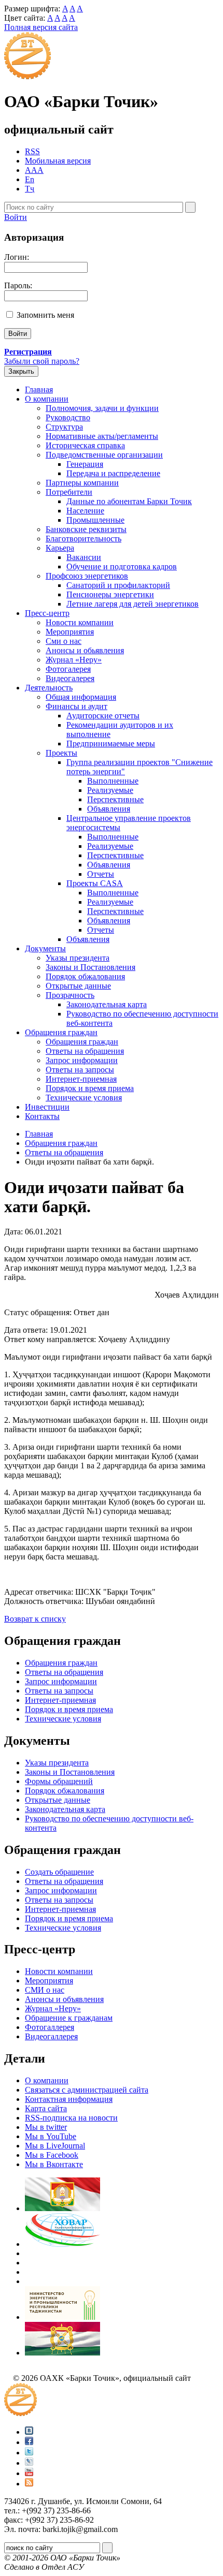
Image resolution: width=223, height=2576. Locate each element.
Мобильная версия (58, 161)
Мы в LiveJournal (55, 2146)
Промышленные (95, 520)
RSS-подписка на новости (71, 2118)
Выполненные (113, 781)
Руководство (68, 417)
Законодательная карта (107, 1004)
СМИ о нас (45, 1990)
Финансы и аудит (76, 706)
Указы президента (78, 958)
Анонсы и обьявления (85, 650)
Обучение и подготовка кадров (122, 566)
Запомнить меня (45, 315)
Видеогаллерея (51, 2036)
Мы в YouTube (51, 2136)
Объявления (109, 809)
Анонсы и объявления (64, 1999)
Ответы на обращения (85, 1051)
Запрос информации (82, 1060)
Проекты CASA (95, 883)
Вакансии (84, 557)
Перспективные (115, 799)
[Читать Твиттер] (29, 2453)
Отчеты (101, 874)
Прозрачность (70, 995)
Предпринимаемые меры (111, 744)
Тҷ (30, 189)
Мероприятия (70, 632)
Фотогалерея (68, 669)
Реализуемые (110, 790)
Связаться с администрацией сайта (87, 2090)
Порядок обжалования (85, 976)
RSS (32, 151)
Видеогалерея (70, 678)
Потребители (69, 492)
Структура (64, 427)
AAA (34, 170)
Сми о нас (64, 641)
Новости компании (80, 622)
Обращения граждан (61, 1032)
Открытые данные (78, 986)
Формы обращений (59, 1781)
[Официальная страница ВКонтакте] (29, 2432)
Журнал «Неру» (74, 660)
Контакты (42, 1116)
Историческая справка (85, 445)
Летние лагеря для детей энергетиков (133, 604)
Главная (39, 389)
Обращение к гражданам (69, 2018)
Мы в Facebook (52, 2155)
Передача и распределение (113, 473)
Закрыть (21, 371)
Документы (45, 948)
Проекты (61, 753)
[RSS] (29, 2484)
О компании (47, 399)
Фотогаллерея (50, 2027)
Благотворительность (83, 539)
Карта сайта (46, 2108)
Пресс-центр (47, 613)
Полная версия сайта (41, 27)
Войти (16, 217)
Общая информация (81, 697)
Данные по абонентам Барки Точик (129, 501)
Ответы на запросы (80, 1070)
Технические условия (84, 1098)
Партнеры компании (82, 483)
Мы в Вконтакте (54, 2164)
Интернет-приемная (81, 1079)
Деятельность (49, 688)
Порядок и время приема (90, 1088)
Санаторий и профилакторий (118, 585)
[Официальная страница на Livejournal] (29, 2463)
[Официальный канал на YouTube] (29, 2473)
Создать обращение (59, 1872)
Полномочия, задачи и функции (102, 408)
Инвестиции (47, 1107)
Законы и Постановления (90, 967)
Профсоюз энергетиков (87, 576)
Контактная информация (69, 2099)
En (30, 179)
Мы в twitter (46, 2127)
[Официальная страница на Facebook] (29, 2442)
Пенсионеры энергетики (110, 594)
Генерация (85, 464)
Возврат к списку (35, 1619)
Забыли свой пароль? (42, 361)
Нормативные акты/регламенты (102, 436)
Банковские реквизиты (86, 529)
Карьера (60, 548)
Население (85, 511)
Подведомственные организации (104, 455)
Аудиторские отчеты (103, 716)
